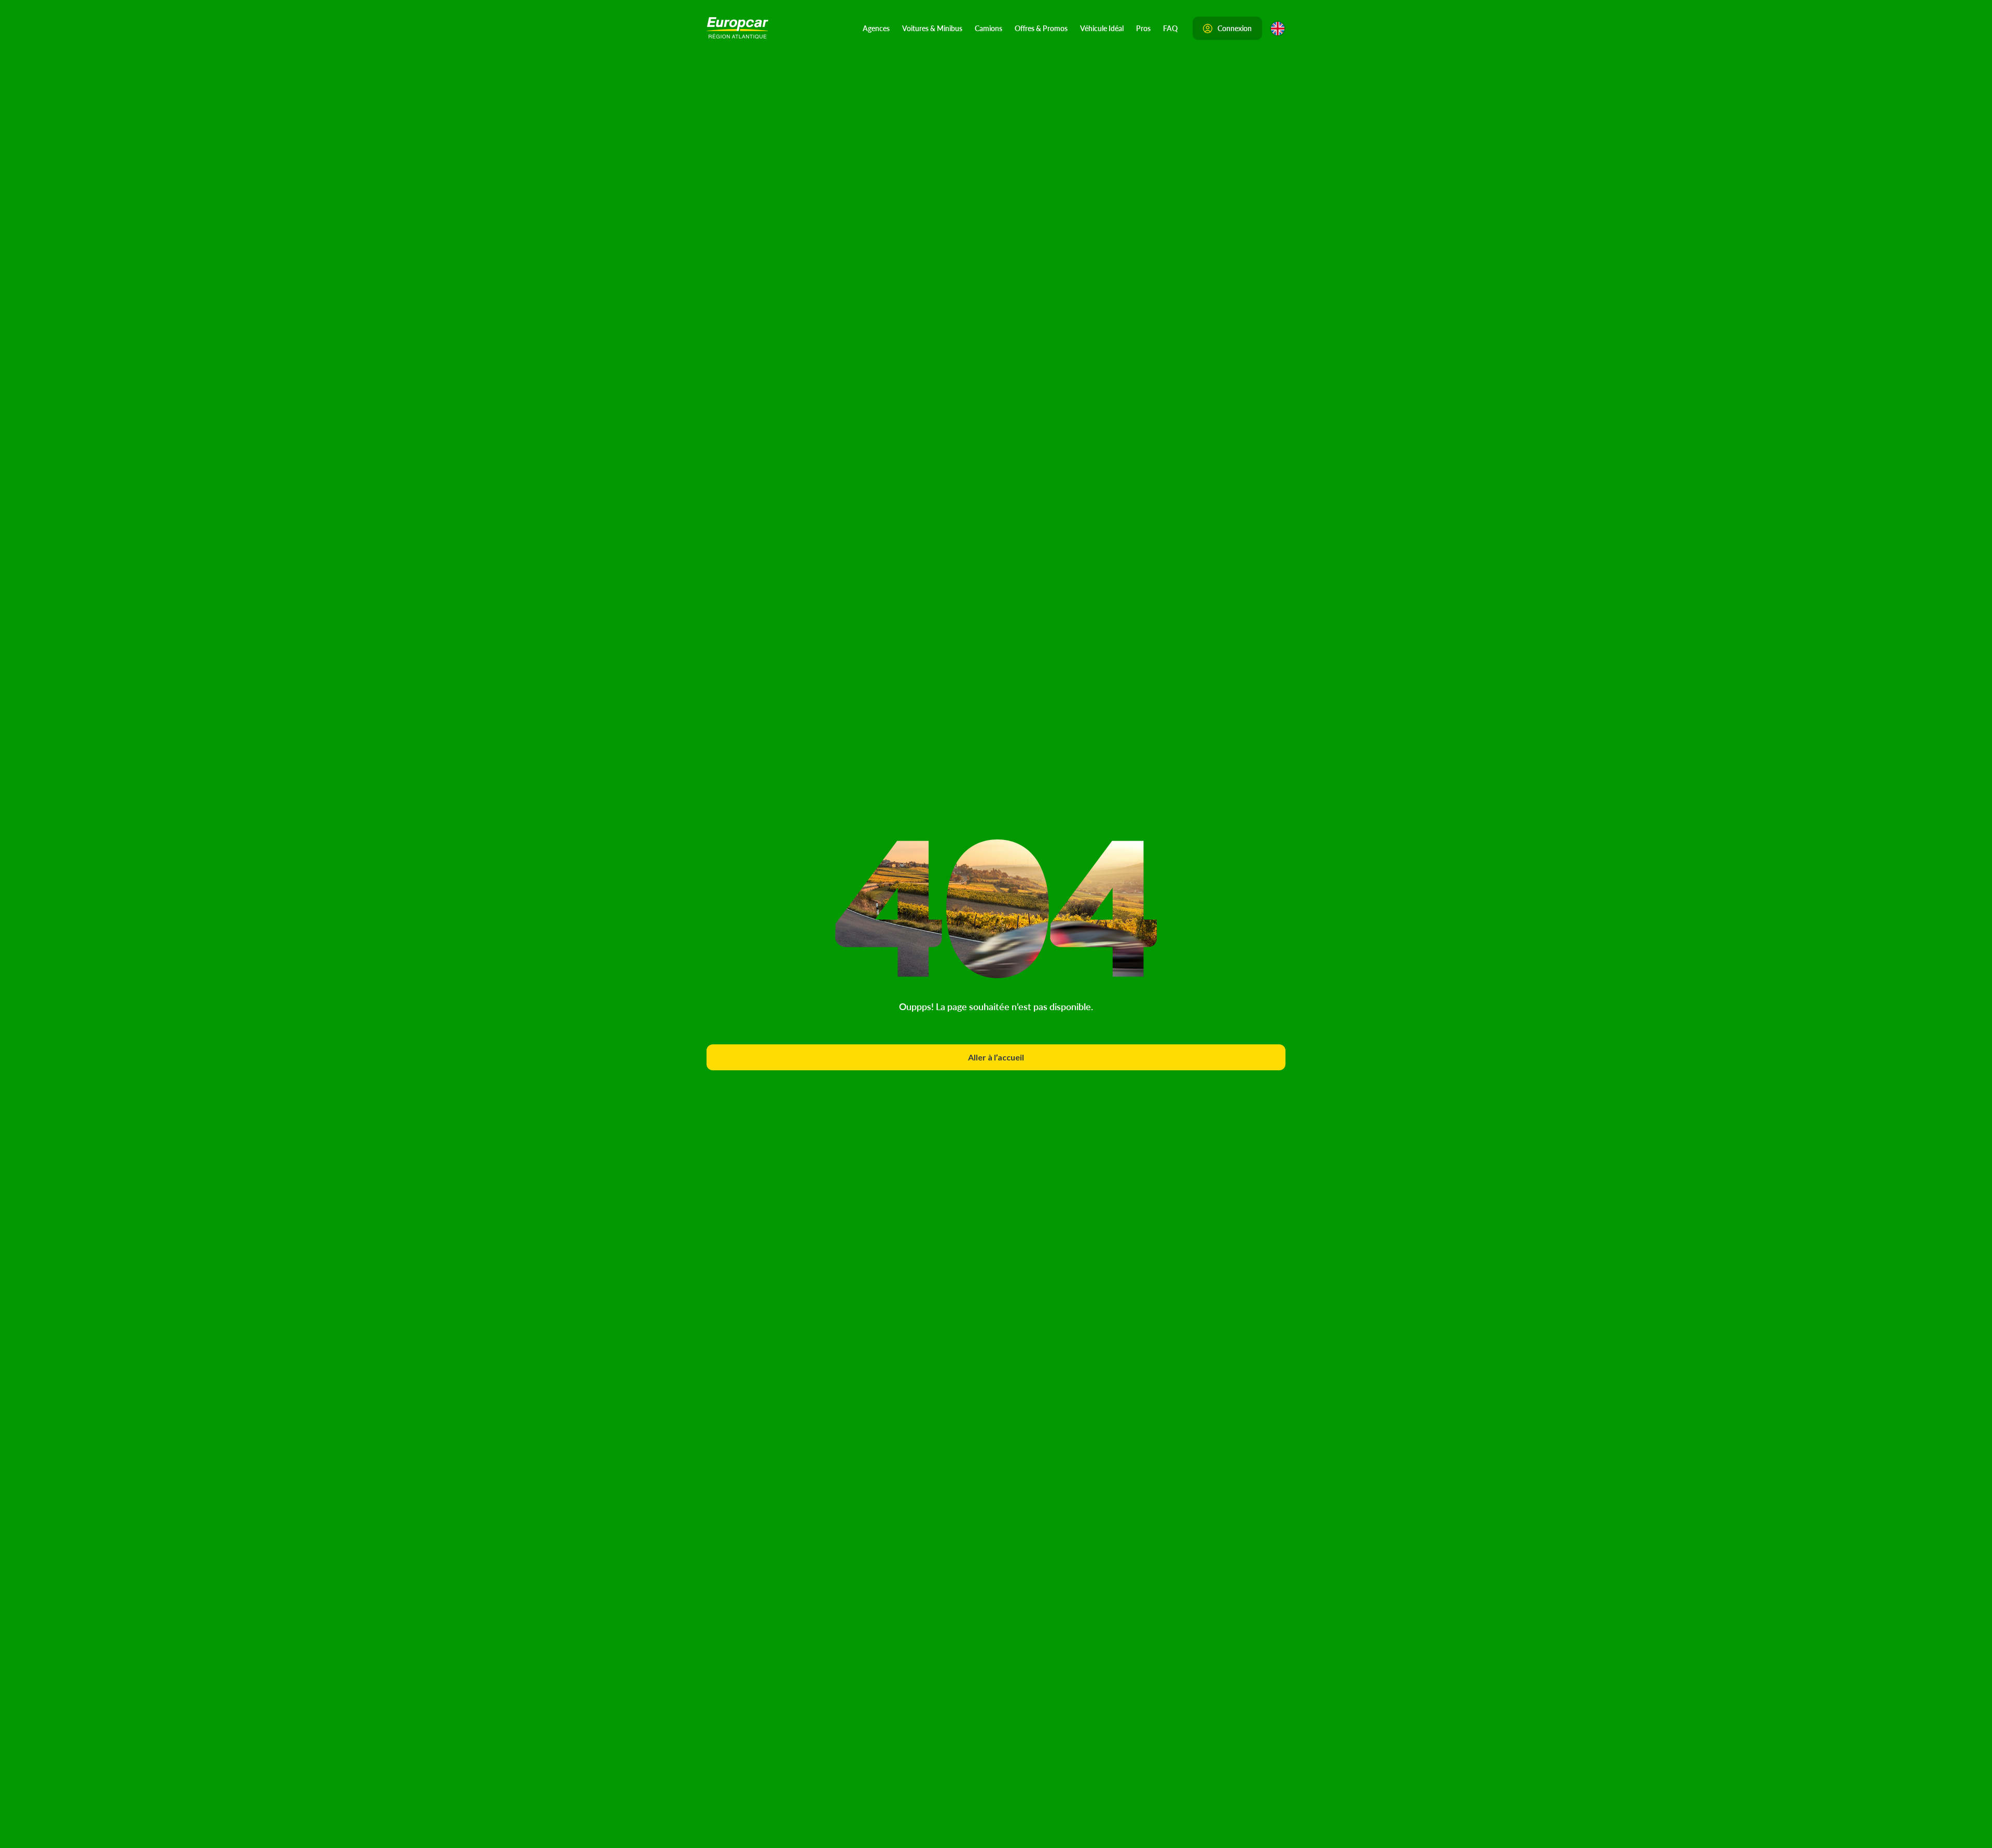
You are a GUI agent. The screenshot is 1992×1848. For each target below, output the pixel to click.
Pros (1143, 28)
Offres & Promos (1041, 28)
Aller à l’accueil (996, 1057)
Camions (988, 28)
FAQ (1170, 28)
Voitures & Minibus (932, 28)
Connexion (1235, 28)
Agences (876, 28)
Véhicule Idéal (1102, 28)
